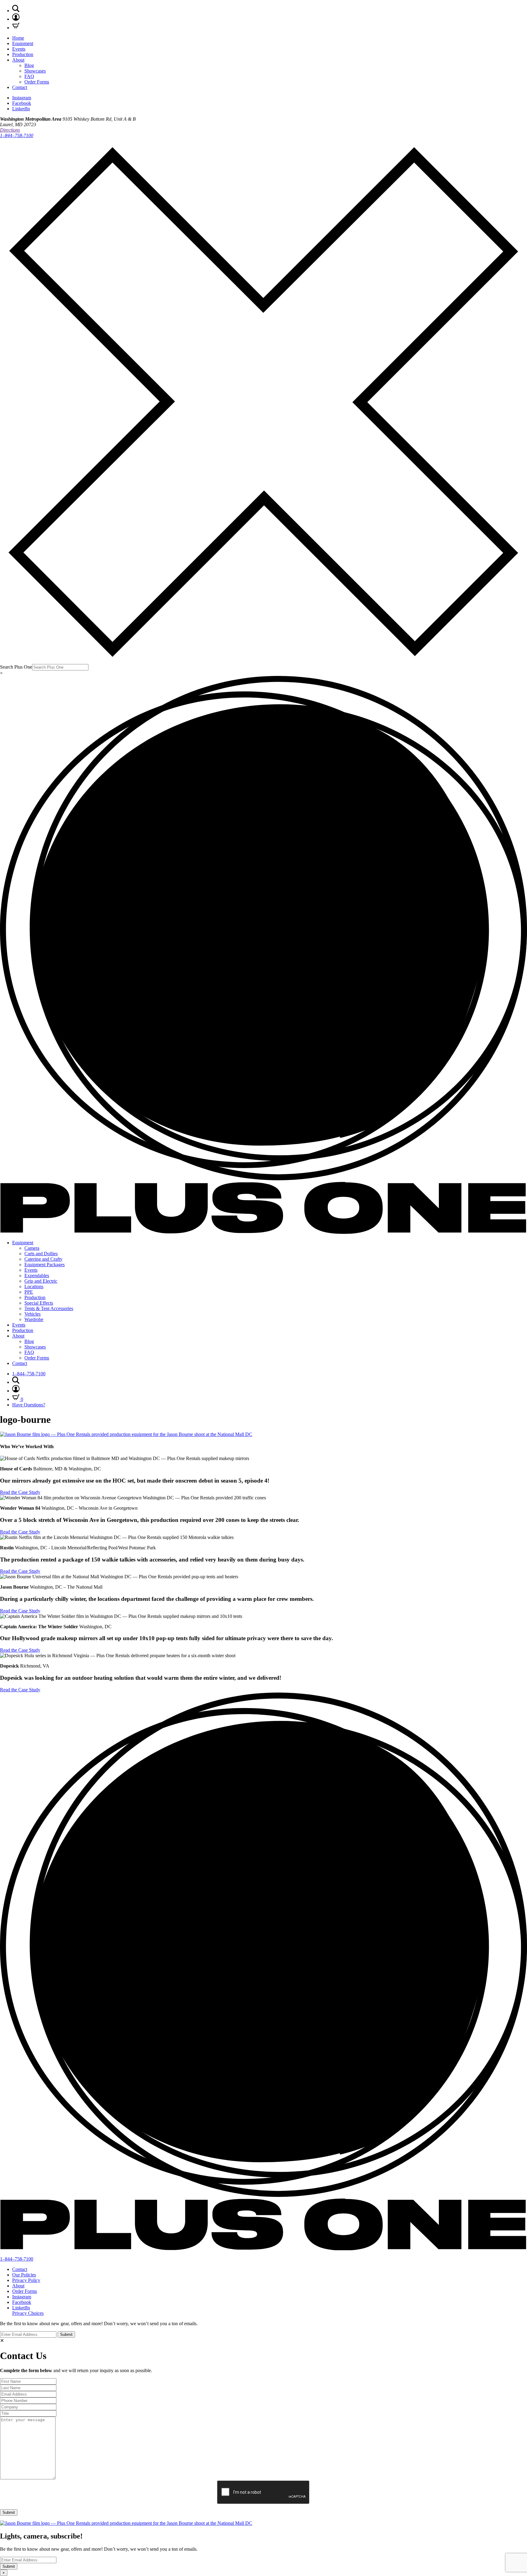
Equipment (23, 43)
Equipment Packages (45, 1265)
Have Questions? (29, 1405)
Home (18, 38)
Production (23, 54)
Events (19, 49)
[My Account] (16, 19)
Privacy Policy (26, 2280)
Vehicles (32, 1314)
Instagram (22, 98)
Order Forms (37, 82)
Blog (29, 65)
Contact (20, 87)
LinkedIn (21, 109)
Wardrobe (34, 1319)
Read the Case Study (20, 1492)
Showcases (35, 71)
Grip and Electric (41, 1281)
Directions (10, 130)
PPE (29, 1292)
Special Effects (39, 1303)
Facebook (22, 103)
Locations (34, 1286)
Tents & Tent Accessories (49, 1308)
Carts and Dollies (41, 1254)
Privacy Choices (28, 2313)
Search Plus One (16, 667)
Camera (32, 1248)
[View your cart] (16, 28)
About (18, 60)
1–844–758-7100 (17, 135)
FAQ (29, 76)
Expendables (37, 1276)
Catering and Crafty (43, 1259)
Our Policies (24, 2275)
